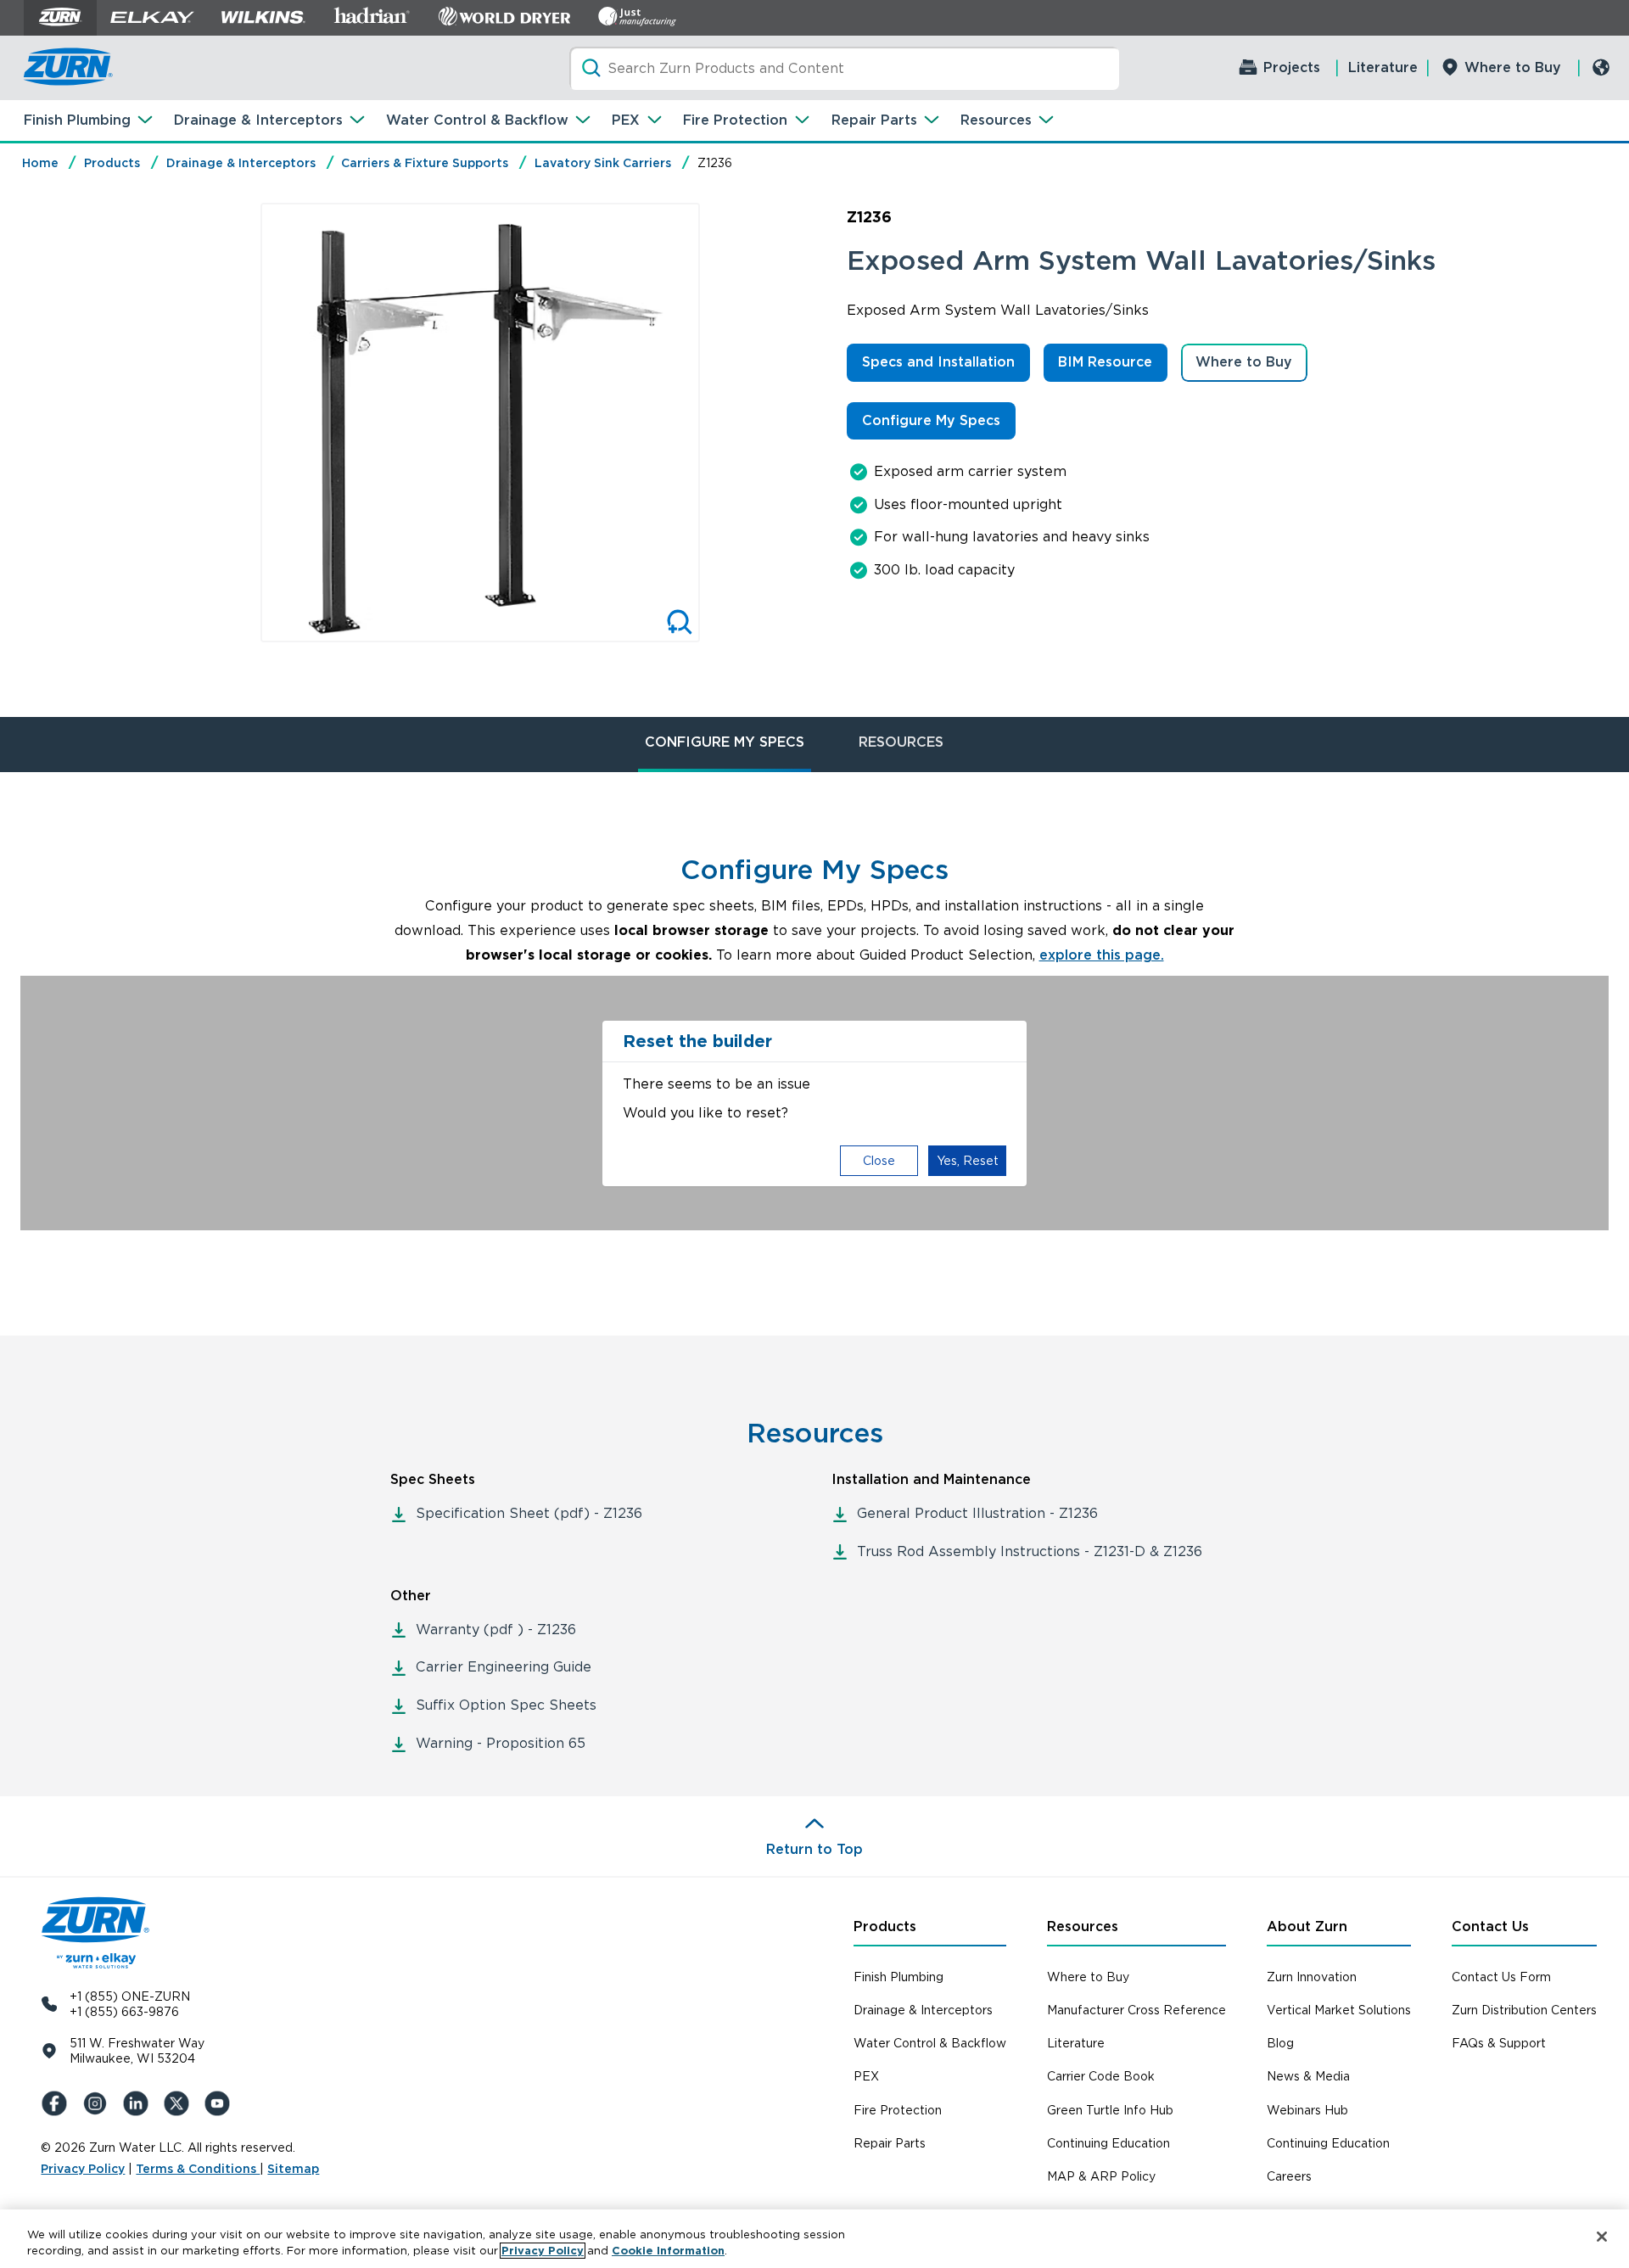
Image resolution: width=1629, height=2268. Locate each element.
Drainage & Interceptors (258, 120)
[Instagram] (98, 2103)
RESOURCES (901, 742)
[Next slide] (718, 423)
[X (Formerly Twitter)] (180, 2103)
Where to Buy (1513, 67)
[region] (814, 2239)
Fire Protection (735, 120)
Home (40, 163)
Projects (1292, 67)
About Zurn (1307, 1926)
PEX (626, 120)
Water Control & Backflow (477, 120)
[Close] (1602, 2237)
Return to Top (814, 1849)
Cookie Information (668, 2251)
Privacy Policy (83, 2169)
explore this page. (1102, 955)
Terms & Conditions (198, 2169)
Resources (996, 120)
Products (112, 163)
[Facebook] (58, 2103)
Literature (1383, 67)
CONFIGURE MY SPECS (725, 742)
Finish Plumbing (77, 120)
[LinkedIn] (139, 2103)
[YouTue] (221, 2103)
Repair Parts (874, 120)
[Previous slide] (243, 423)
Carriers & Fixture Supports (425, 163)
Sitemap (293, 2169)
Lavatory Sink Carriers (603, 163)
